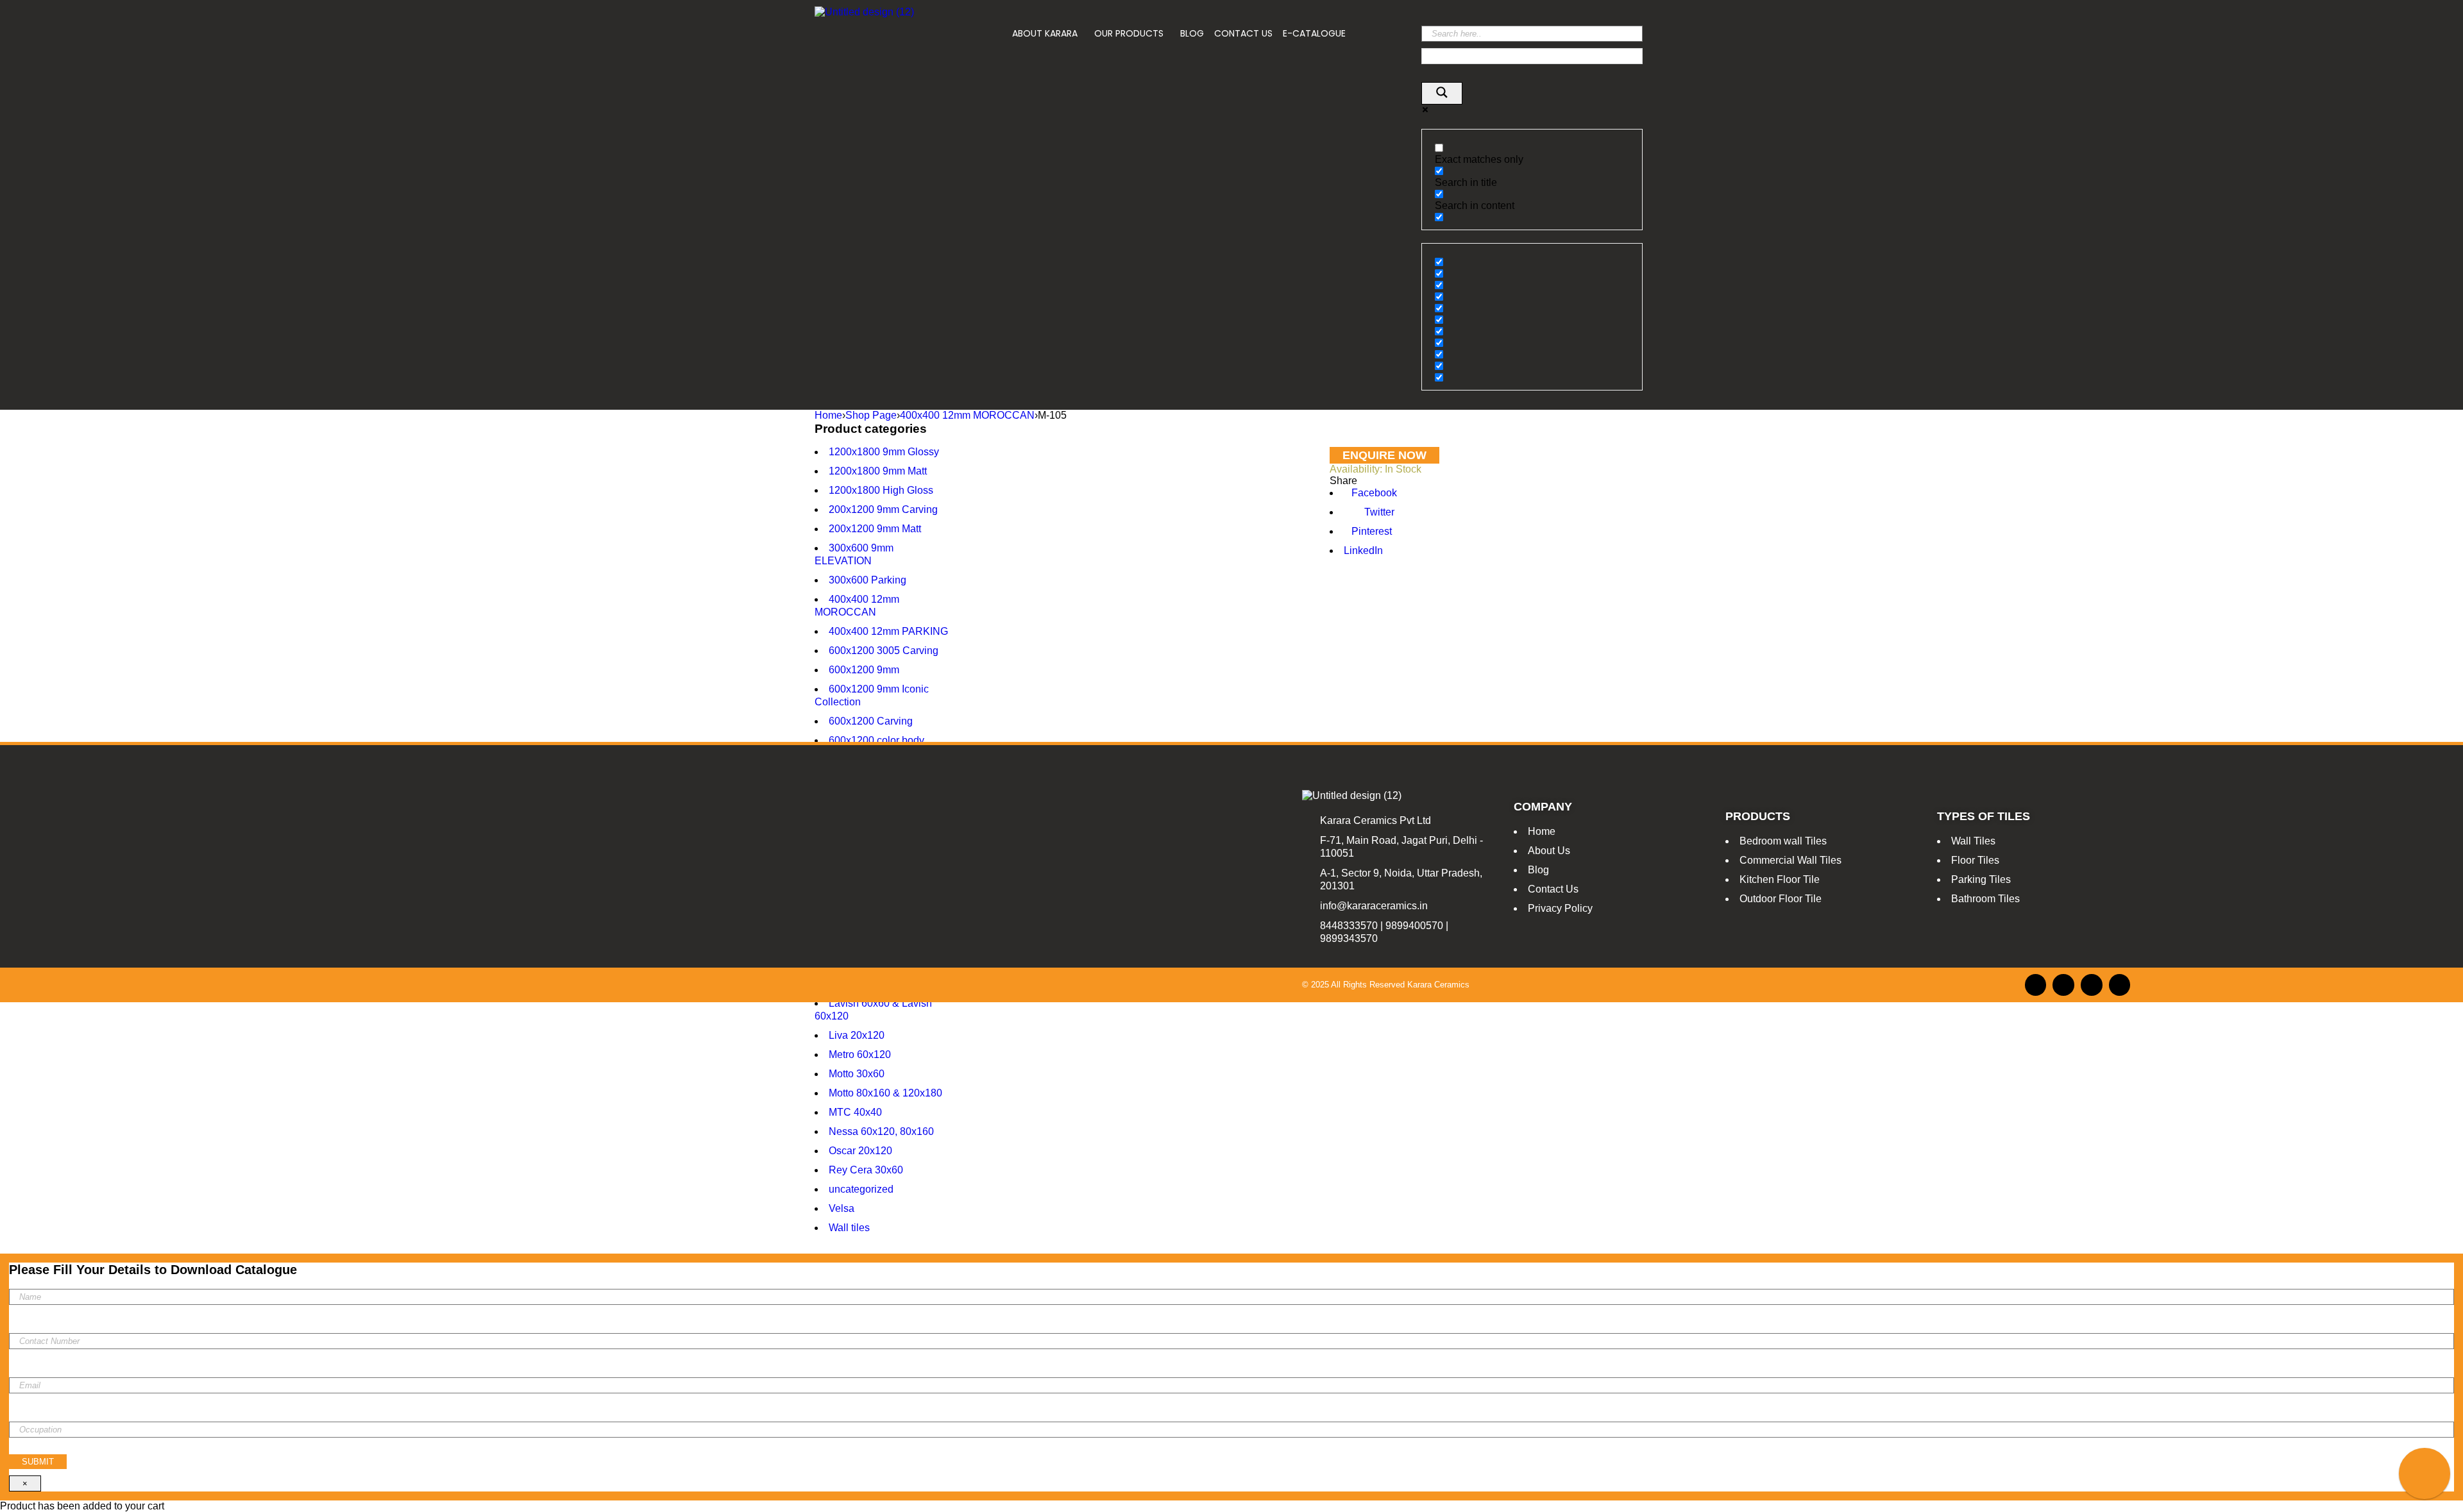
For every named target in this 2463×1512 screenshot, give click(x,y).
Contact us (1243, 33)
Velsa (842, 1208)
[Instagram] (2063, 985)
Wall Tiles (1973, 841)
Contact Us (1553, 889)
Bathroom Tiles (1985, 899)
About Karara (1045, 33)
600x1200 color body (876, 740)
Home (828, 415)
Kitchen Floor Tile (1780, 879)
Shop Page (871, 415)
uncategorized (861, 1189)
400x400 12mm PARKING (888, 631)
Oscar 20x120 (860, 1151)
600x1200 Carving (871, 721)
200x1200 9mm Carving (883, 509)
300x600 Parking (868, 580)
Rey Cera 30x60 (866, 1170)
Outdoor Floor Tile (1781, 899)
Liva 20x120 (857, 1035)
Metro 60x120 (860, 1054)
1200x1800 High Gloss (881, 490)
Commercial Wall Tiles (1790, 860)
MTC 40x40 (855, 1112)
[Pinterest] (2120, 985)
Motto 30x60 (857, 1074)
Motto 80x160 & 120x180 (885, 1093)
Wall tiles (849, 1228)
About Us (1549, 851)
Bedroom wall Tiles (1783, 841)
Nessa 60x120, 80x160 (881, 1131)
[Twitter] (2092, 985)
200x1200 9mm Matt (875, 529)
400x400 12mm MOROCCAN (967, 415)
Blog (1192, 33)
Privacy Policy (1560, 908)
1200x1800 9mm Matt (878, 471)
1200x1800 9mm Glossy (884, 452)
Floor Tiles (1975, 860)
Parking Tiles (1981, 879)
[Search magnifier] (1442, 93)
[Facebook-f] (2036, 985)
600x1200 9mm (864, 670)
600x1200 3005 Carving (884, 651)
